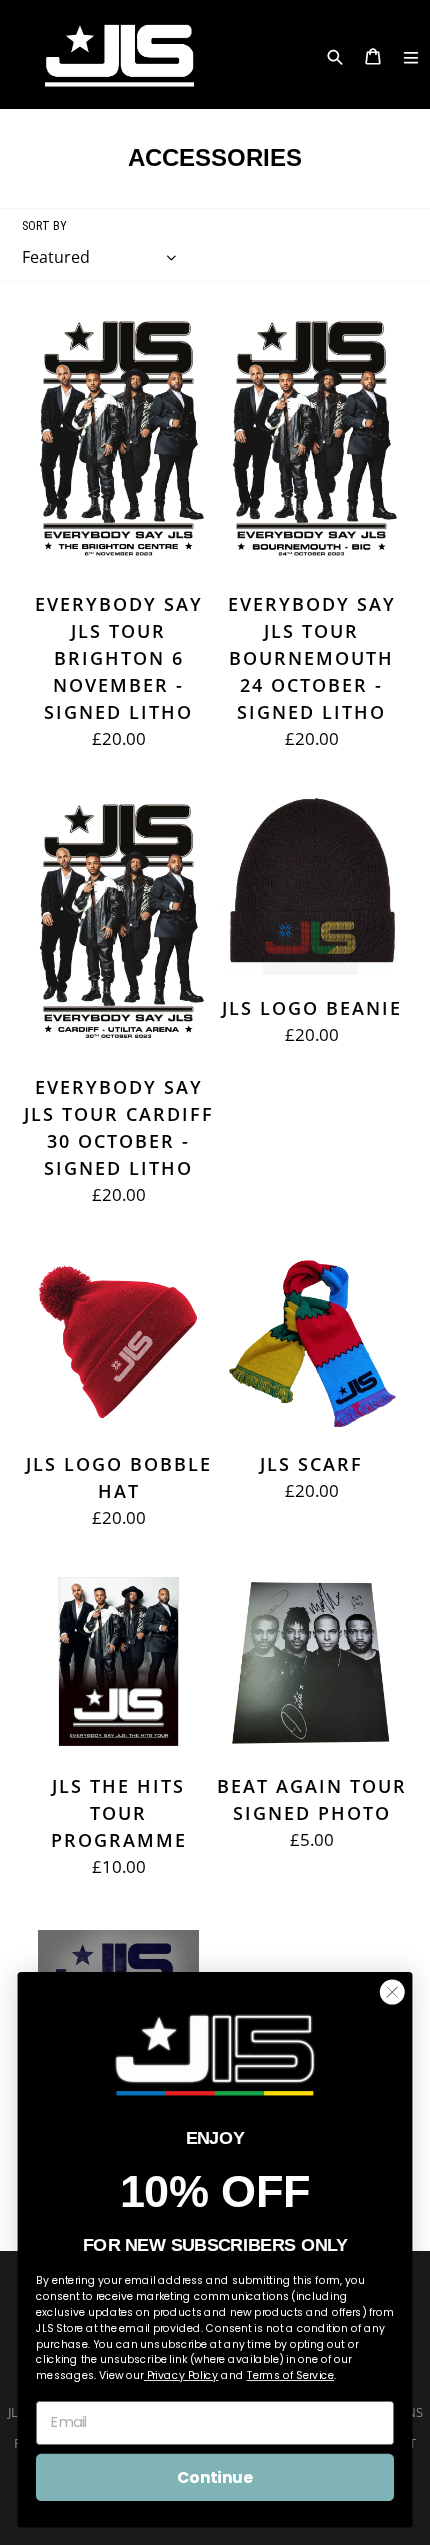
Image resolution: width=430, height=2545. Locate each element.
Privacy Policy (181, 2375)
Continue (215, 2477)
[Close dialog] (392, 1992)
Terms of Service (291, 2375)
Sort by (44, 226)
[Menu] (411, 54)
